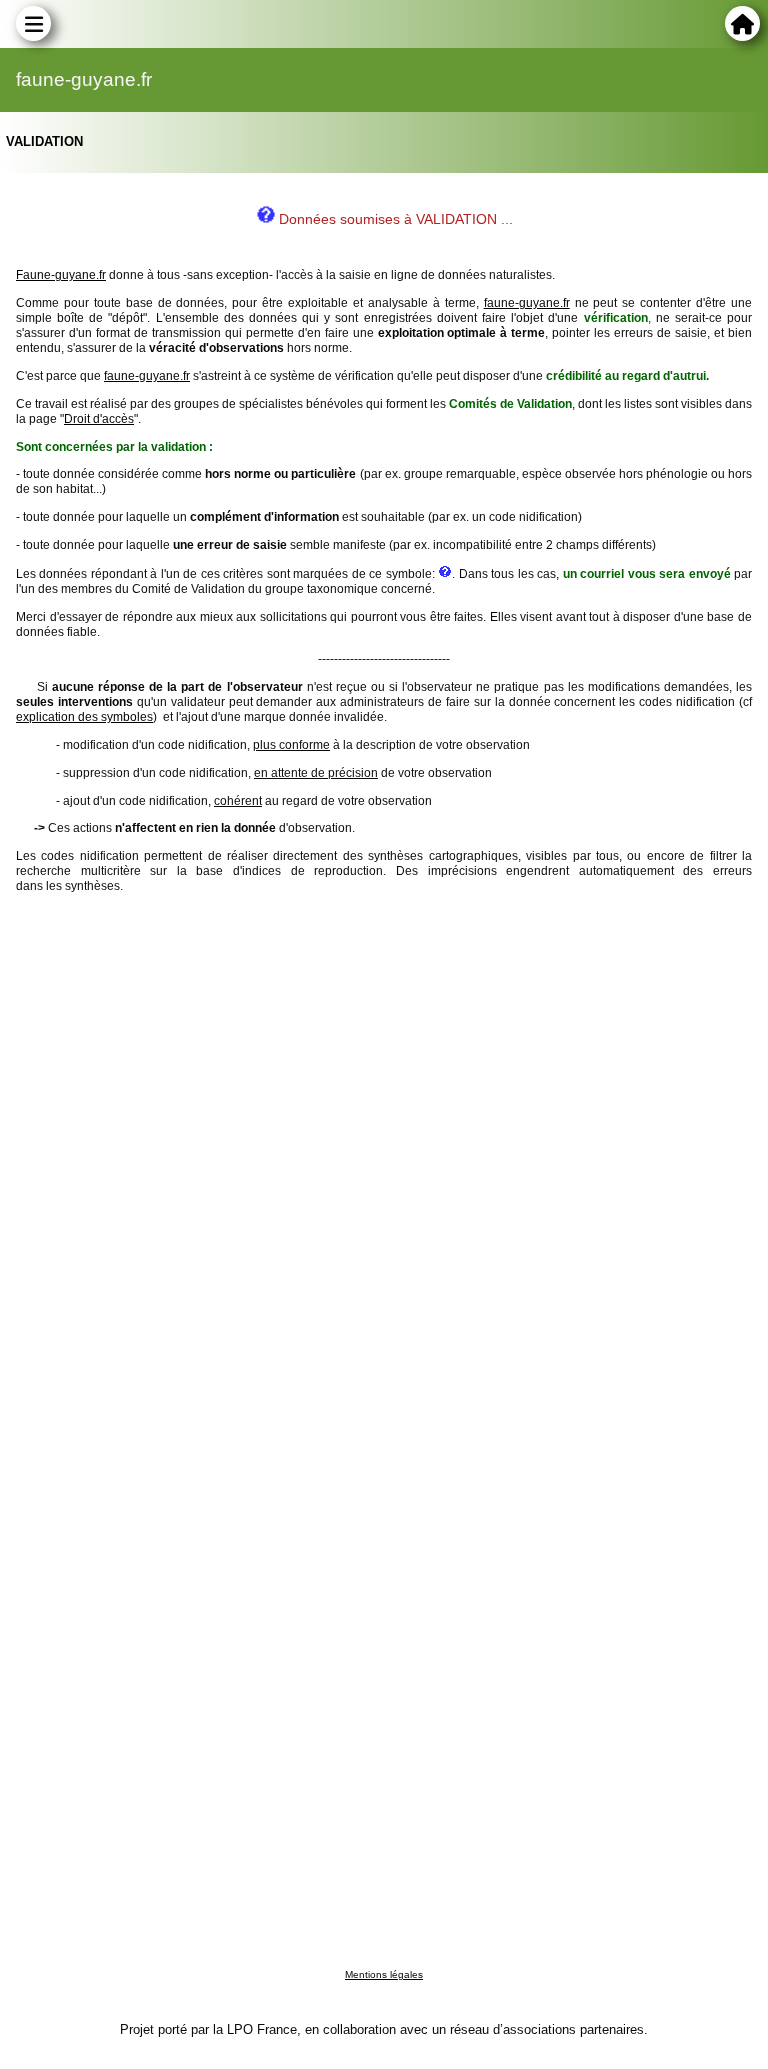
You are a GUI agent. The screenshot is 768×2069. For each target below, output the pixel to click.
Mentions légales (384, 1974)
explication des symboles (84, 717)
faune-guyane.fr (527, 303)
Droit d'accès (99, 419)
